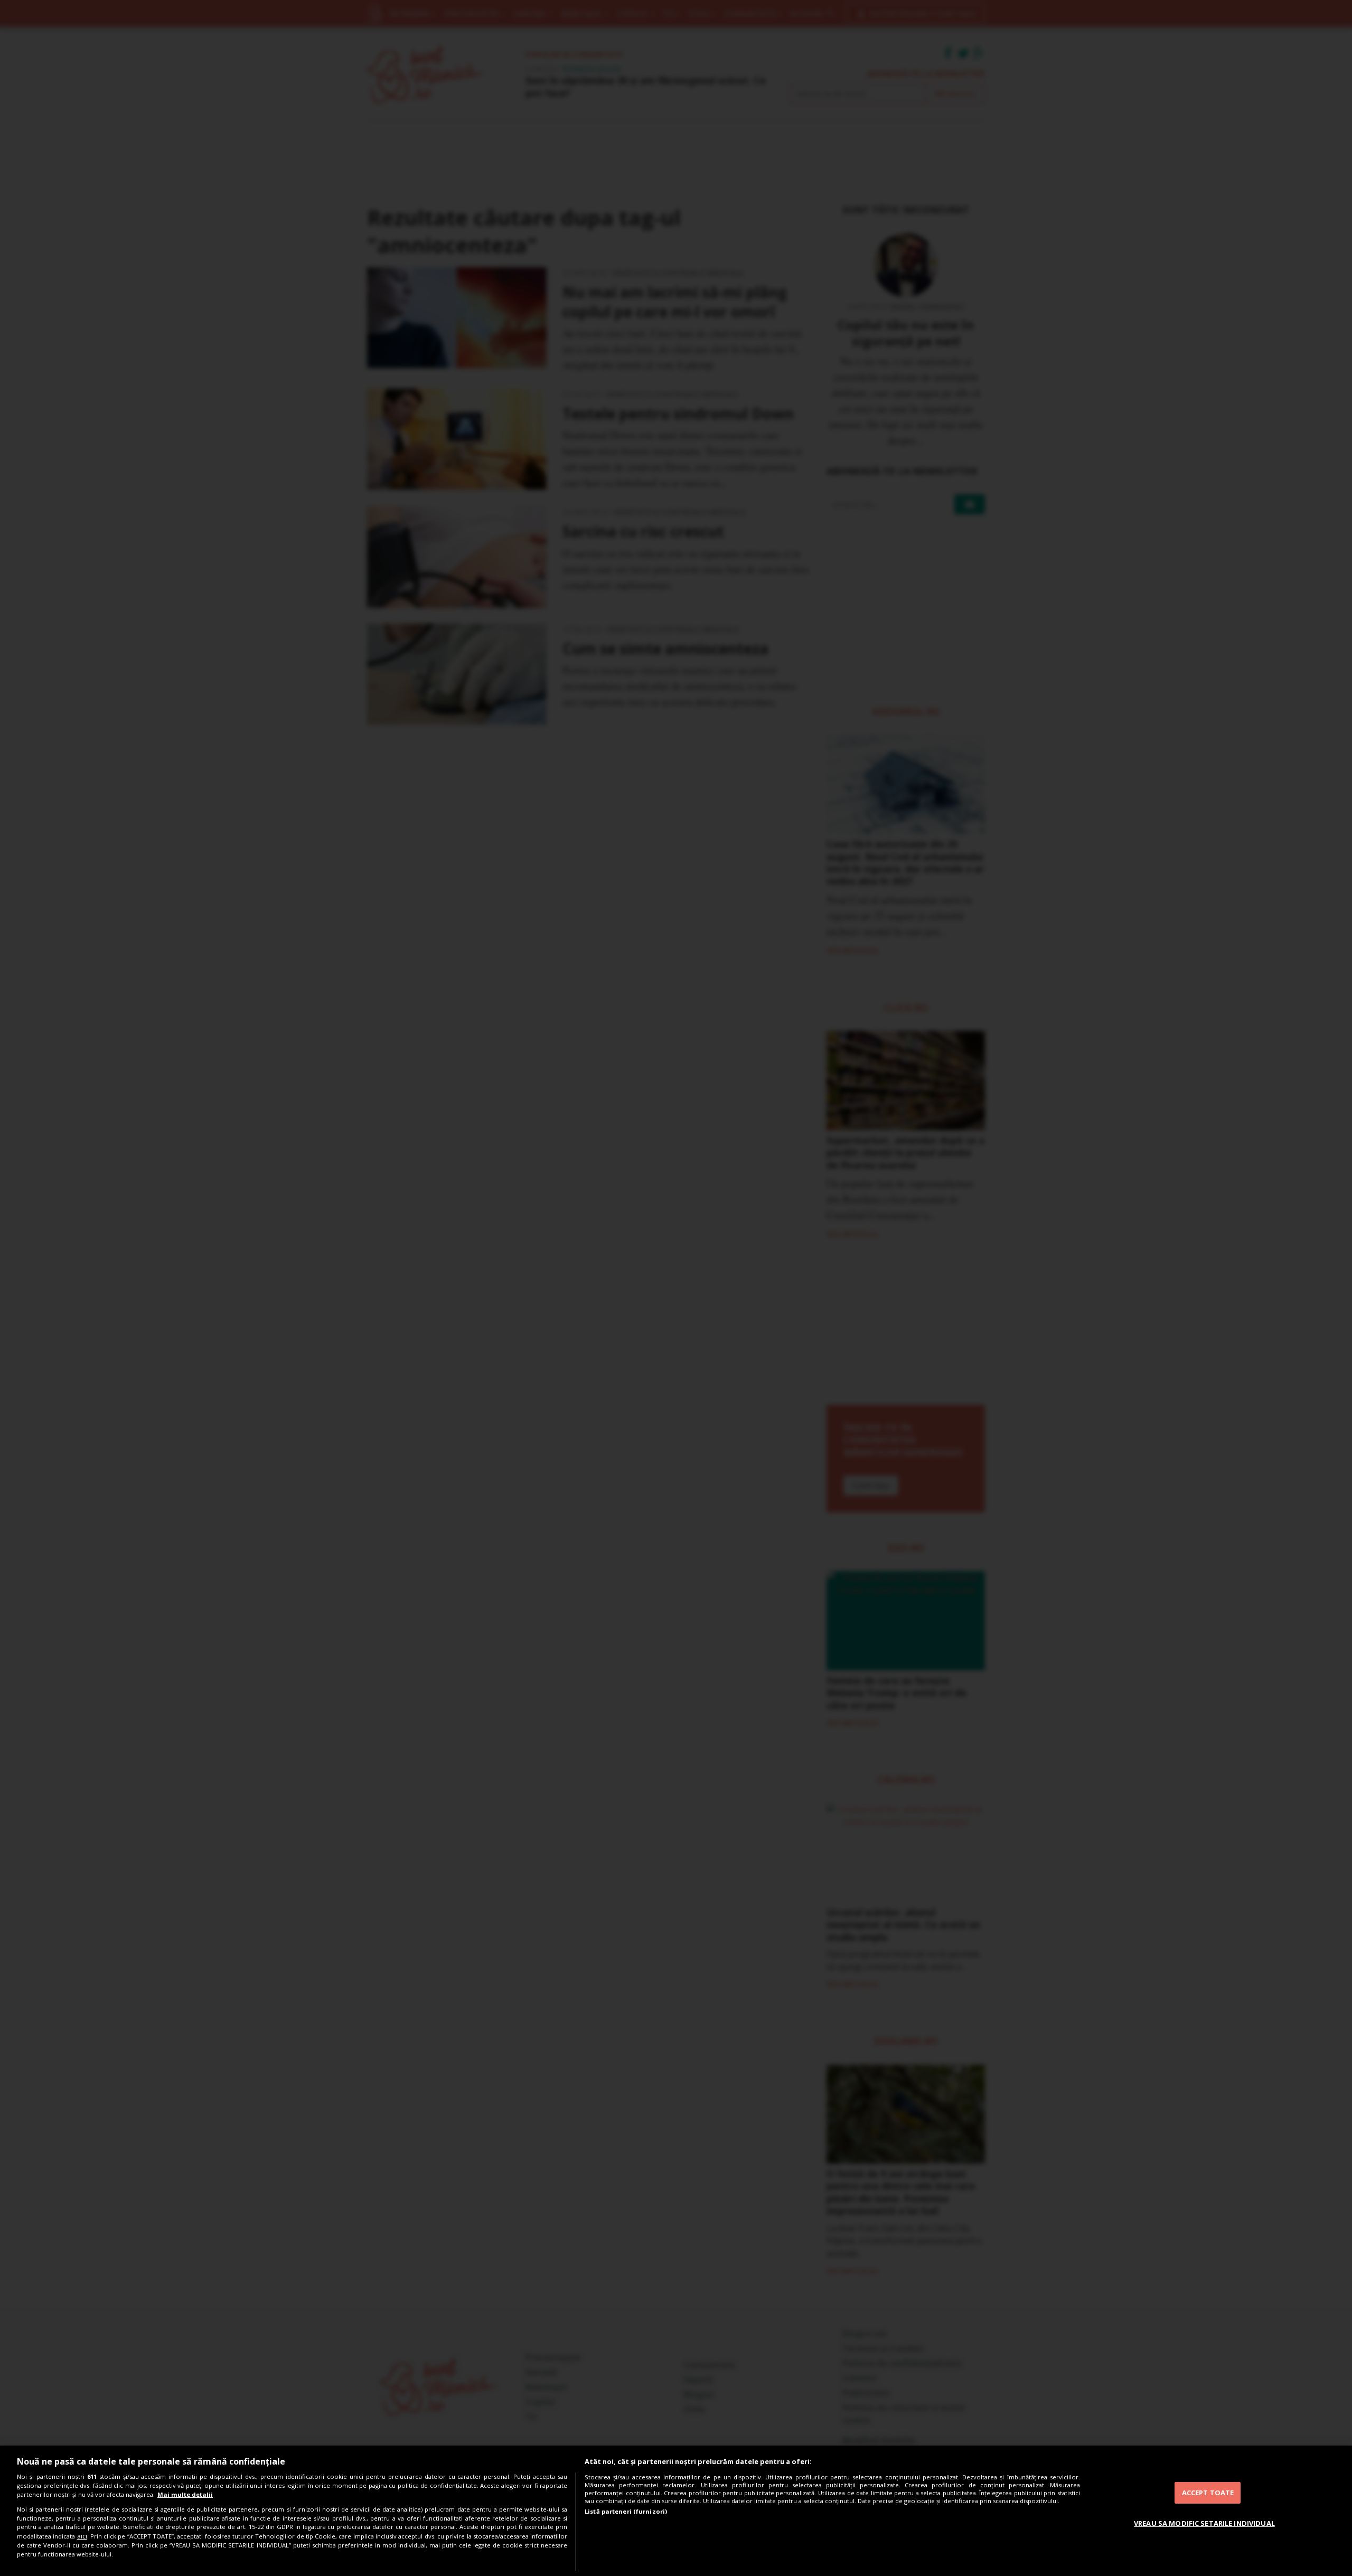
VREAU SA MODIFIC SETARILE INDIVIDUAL (1204, 2523)
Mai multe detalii (185, 2494)
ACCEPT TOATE (1208, 2493)
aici (82, 2536)
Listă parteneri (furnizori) (626, 2511)
